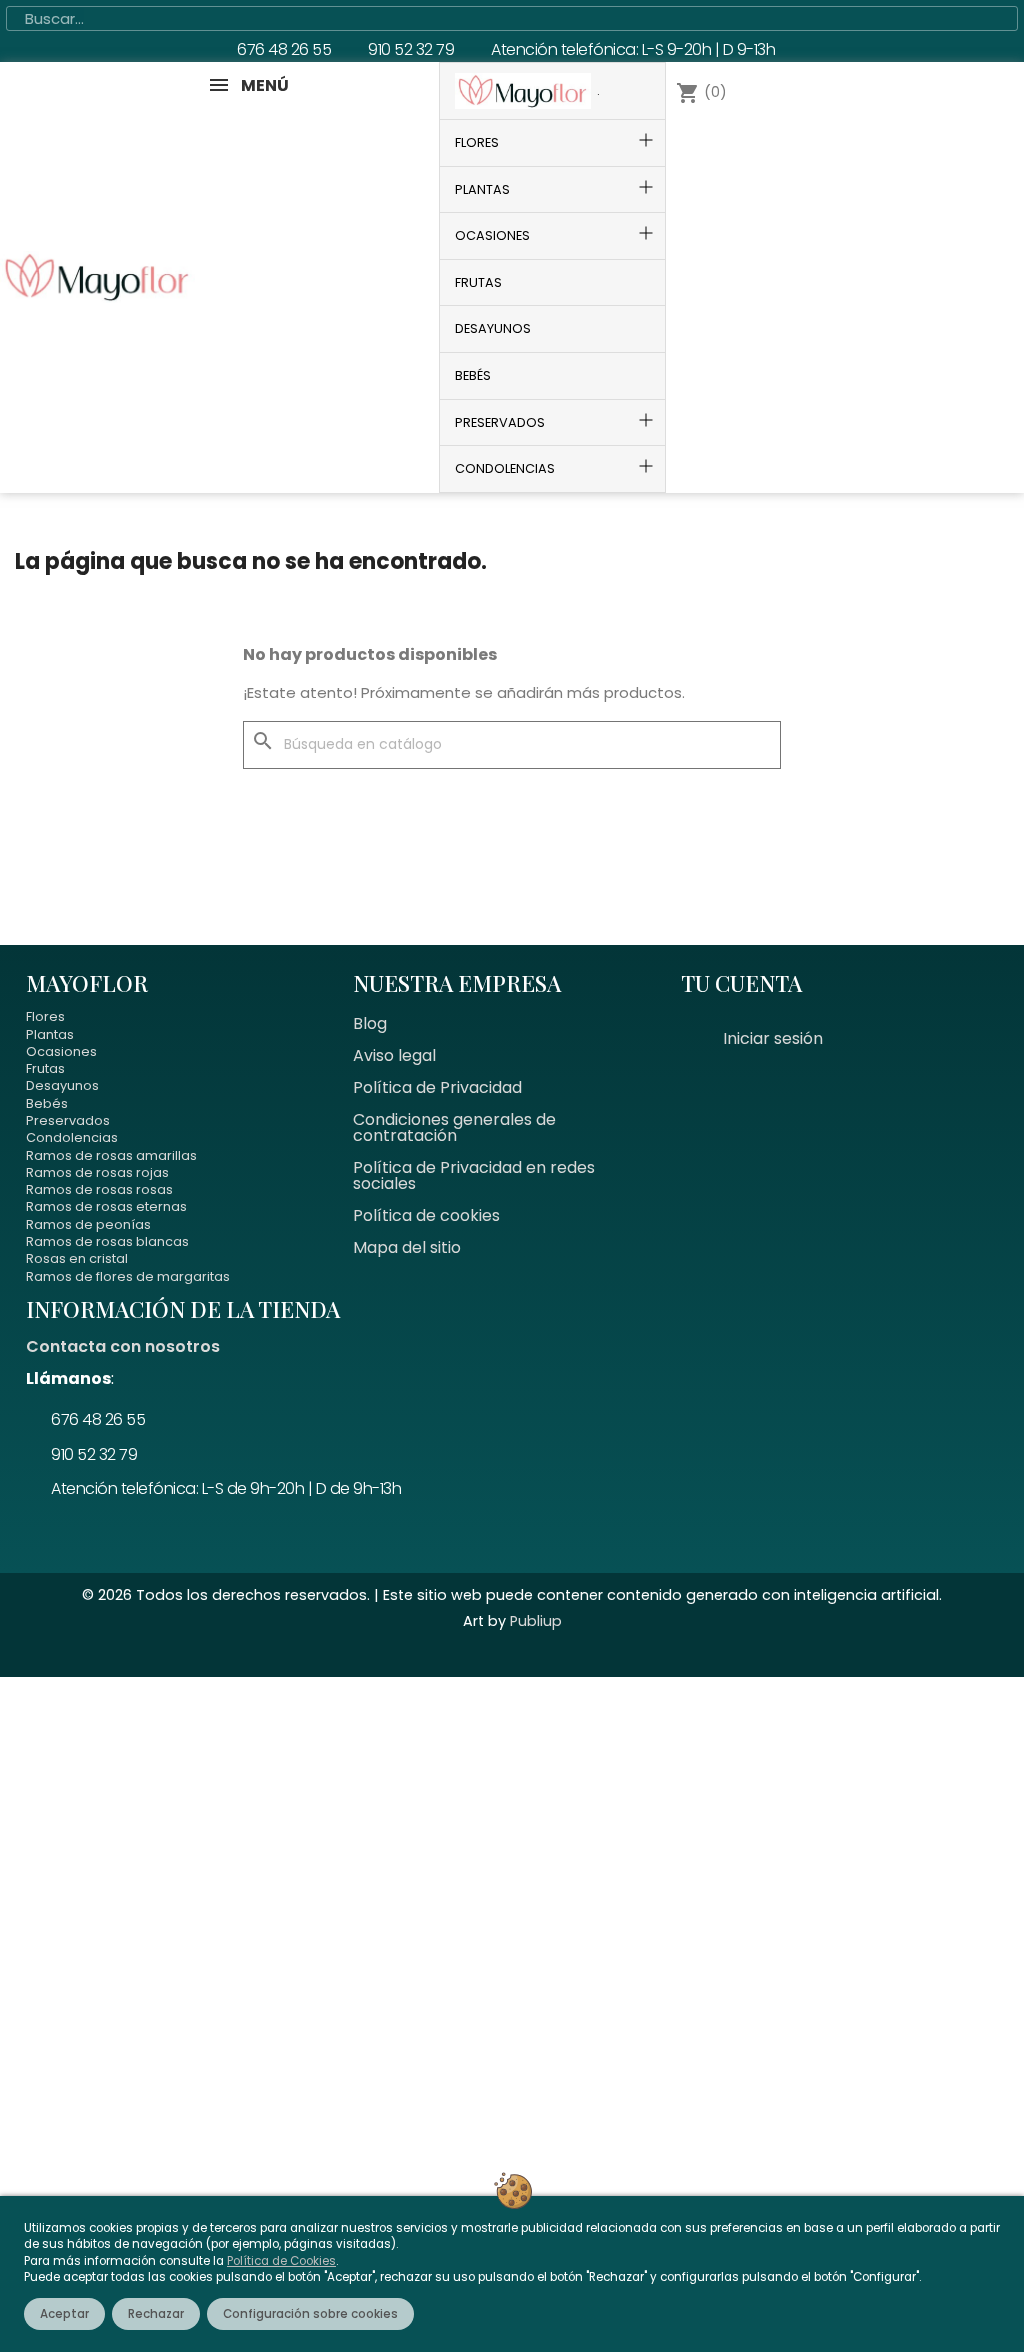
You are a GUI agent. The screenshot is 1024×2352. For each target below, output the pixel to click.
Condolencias (72, 1137)
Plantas (50, 1034)
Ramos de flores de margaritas (128, 1276)
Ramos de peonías (88, 1224)
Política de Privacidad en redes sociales (474, 1175)
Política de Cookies (281, 2261)
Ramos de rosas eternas (106, 1206)
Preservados (68, 1120)
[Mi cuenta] (773, 277)
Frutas (45, 1068)
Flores (45, 1016)
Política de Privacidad (437, 1087)
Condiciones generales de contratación (454, 1127)
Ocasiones (61, 1051)
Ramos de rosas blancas (107, 1241)
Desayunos (62, 1085)
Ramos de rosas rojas (97, 1172)
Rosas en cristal (77, 1258)
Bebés (47, 1103)
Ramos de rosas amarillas (111, 1155)
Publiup (536, 1621)
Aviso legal (394, 1055)
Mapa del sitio (407, 1247)
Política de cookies (426, 1215)
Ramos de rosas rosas (99, 1189)
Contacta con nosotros (123, 1346)
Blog (370, 1023)
